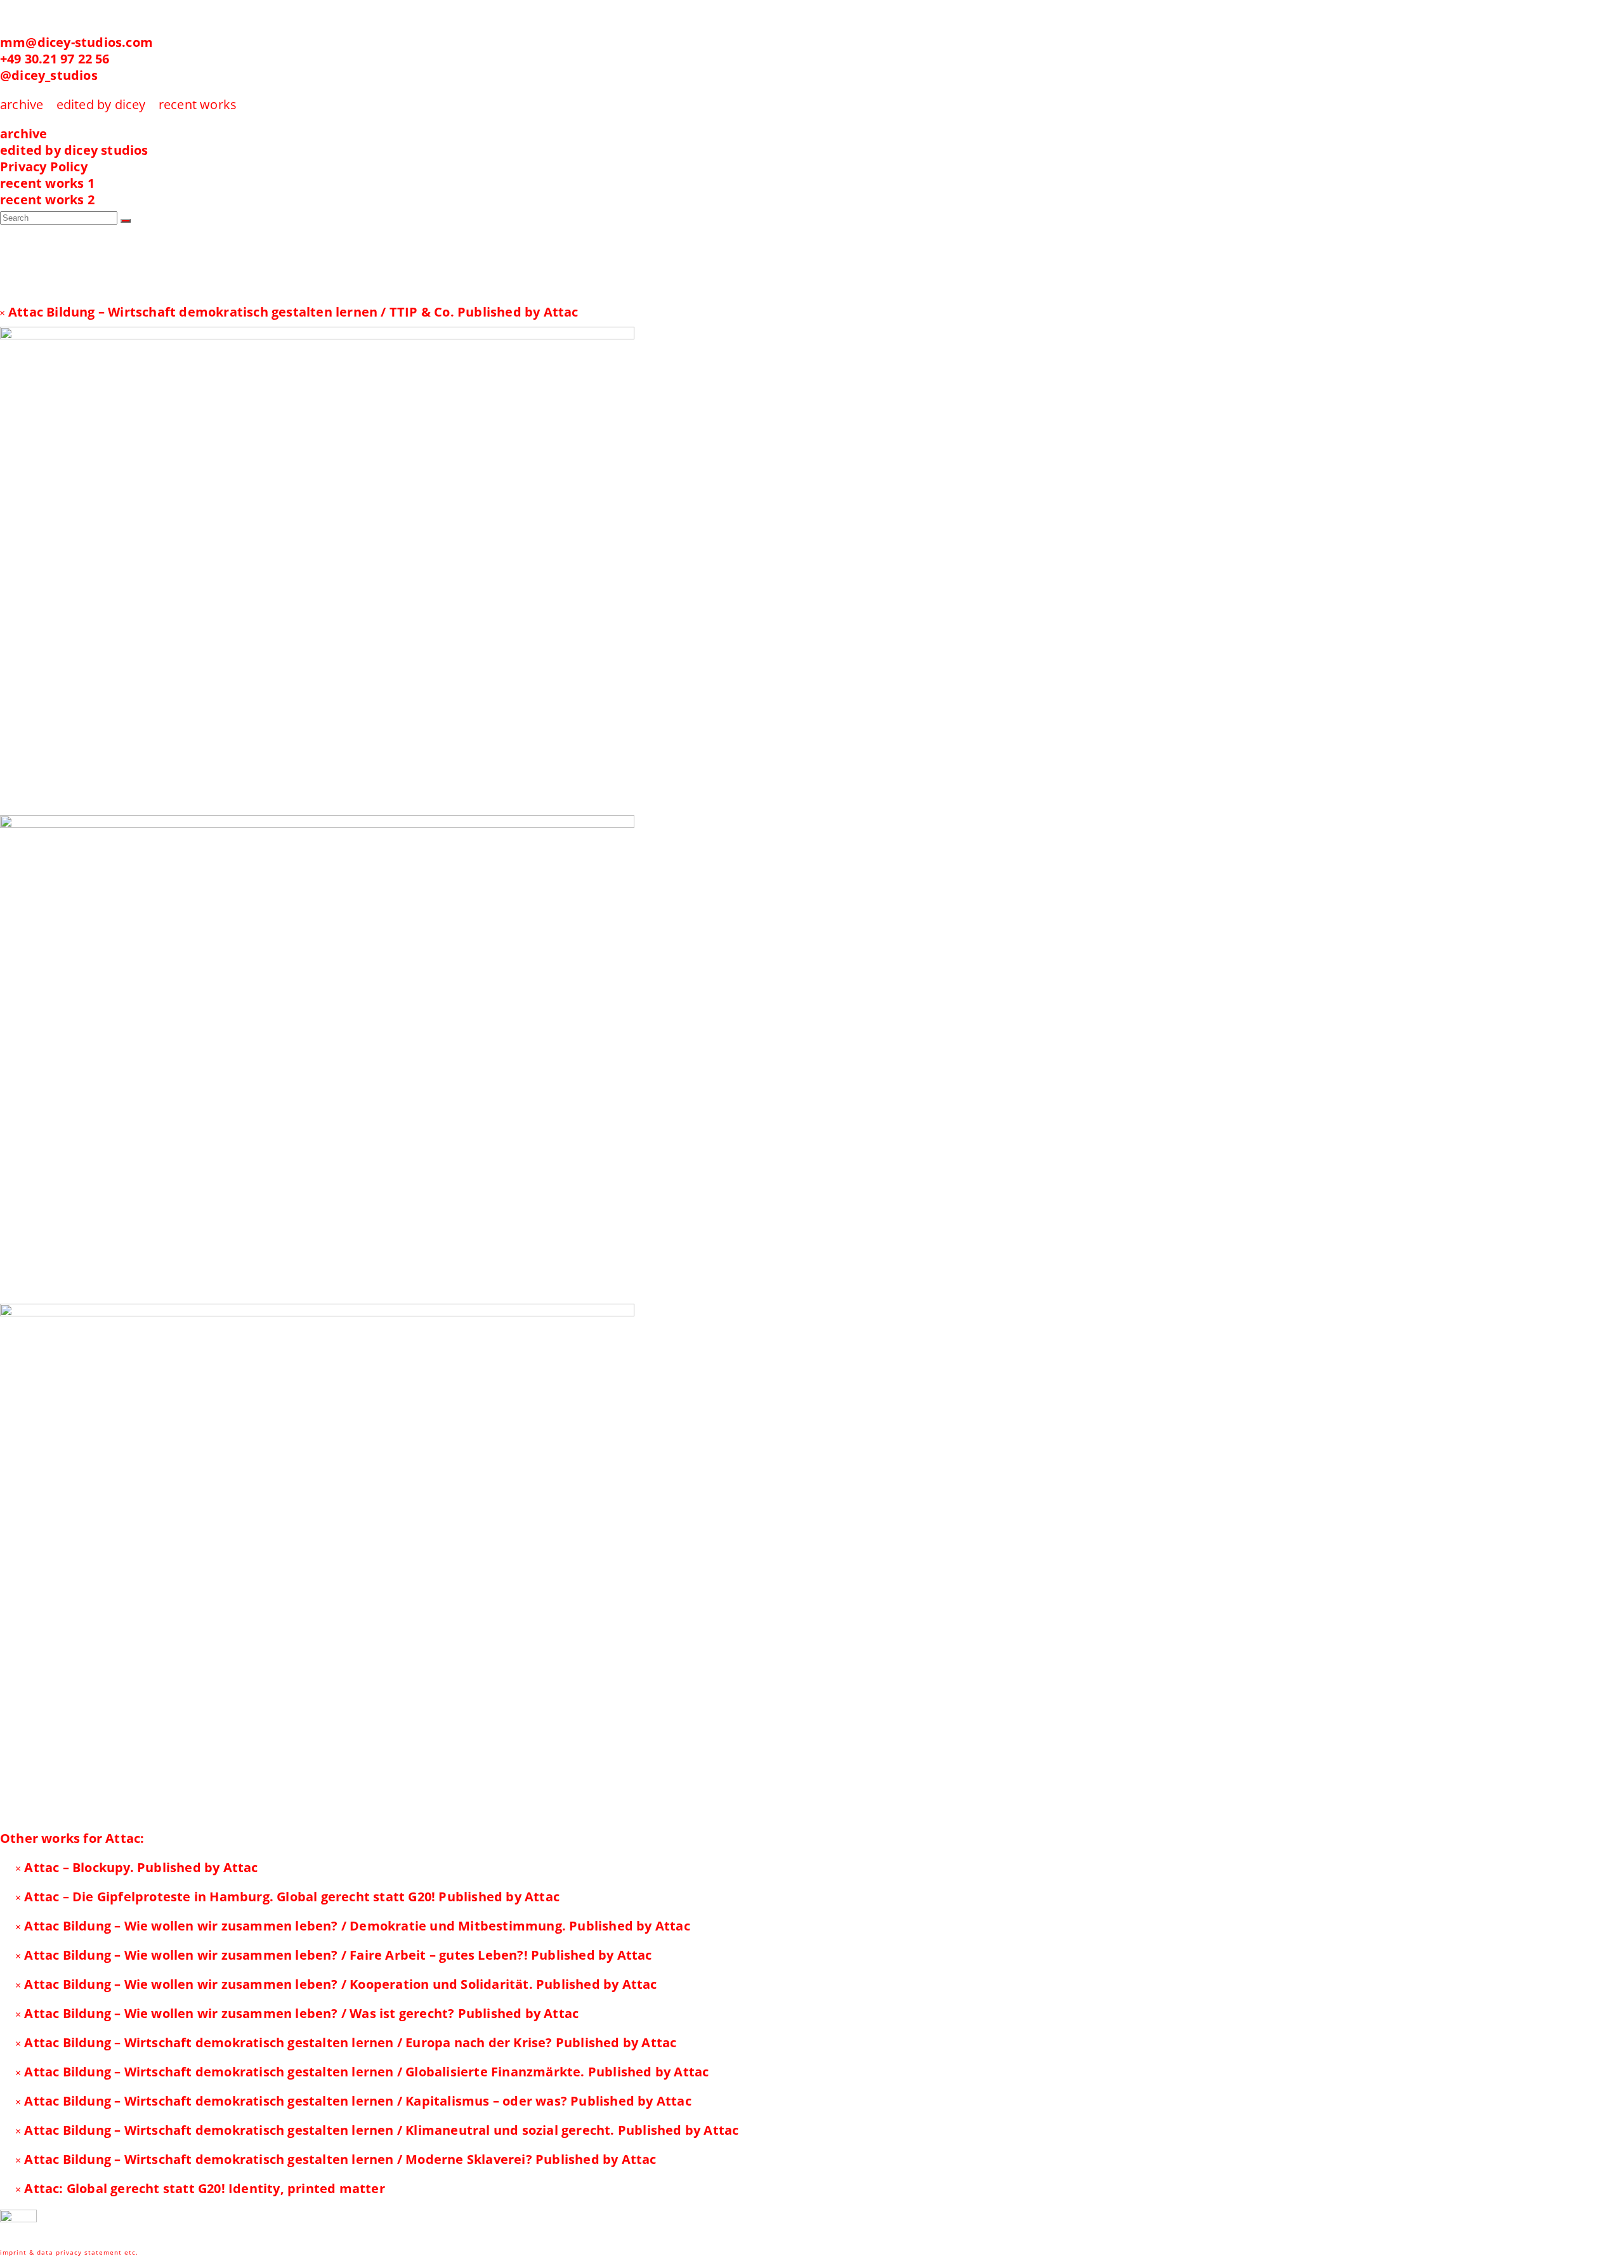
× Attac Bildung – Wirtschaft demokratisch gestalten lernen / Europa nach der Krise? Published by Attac (346, 2042)
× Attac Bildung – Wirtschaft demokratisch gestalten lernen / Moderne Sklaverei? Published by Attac (336, 2159)
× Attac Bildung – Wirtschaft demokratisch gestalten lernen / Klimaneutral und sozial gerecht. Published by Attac (377, 2130)
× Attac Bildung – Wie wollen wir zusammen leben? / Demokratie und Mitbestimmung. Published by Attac (353, 1926)
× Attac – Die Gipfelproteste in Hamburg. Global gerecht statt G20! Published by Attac (287, 1897)
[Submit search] (126, 221)
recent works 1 (47, 183)
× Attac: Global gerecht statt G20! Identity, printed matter (200, 2188)
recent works (198, 104)
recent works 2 (47, 200)
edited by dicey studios (74, 150)
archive (23, 134)
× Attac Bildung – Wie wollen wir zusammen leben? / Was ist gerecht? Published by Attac (297, 2013)
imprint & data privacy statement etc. (69, 2252)
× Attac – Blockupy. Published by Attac (137, 1867)
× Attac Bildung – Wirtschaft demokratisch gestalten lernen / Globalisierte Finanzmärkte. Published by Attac (362, 2072)
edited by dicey (101, 104)
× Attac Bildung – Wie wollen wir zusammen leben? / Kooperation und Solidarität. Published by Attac (336, 1984)
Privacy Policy (44, 167)
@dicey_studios (49, 75)
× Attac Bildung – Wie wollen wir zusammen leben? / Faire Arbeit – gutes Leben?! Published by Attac (334, 1955)
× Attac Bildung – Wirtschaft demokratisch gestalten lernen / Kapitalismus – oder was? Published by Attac (353, 2101)
